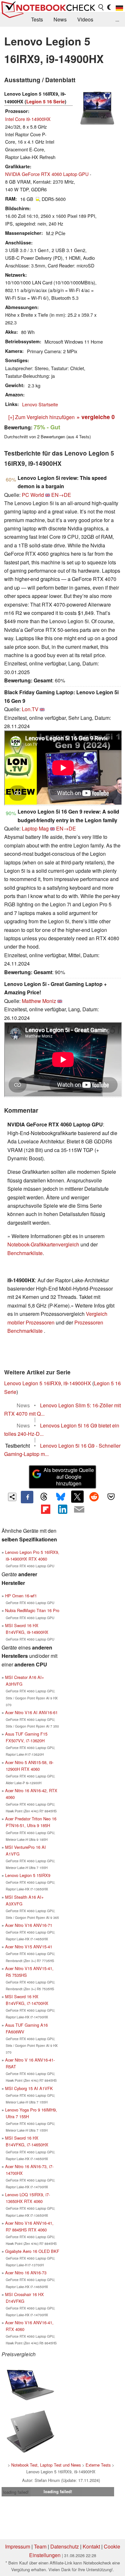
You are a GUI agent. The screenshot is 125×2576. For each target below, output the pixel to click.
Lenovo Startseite (40, 404)
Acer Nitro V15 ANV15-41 (29, 1947)
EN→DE (61, 495)
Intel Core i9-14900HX (28, 119)
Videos (85, 19)
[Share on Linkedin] (63, 1509)
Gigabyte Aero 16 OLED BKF (32, 2251)
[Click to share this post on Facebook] (27, 1497)
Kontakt (91, 2546)
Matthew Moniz (39, 1001)
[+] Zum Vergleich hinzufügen (42, 417)
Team (40, 2546)
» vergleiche (96, 417)
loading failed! (16, 2492)
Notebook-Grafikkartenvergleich (43, 1244)
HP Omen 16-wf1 (21, 1596)
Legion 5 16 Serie (46, 101)
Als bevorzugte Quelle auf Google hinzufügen (69, 1477)
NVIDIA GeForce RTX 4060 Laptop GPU (47, 174)
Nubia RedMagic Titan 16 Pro (32, 1610)
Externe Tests (98, 2465)
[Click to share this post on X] (77, 1497)
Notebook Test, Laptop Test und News (46, 2465)
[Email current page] (79, 1510)
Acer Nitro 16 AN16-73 (26, 2273)
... (117, 19)
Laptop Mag (35, 828)
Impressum (18, 2546)
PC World (33, 495)
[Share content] (12, 1497)
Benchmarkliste (25, 1253)
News (60, 19)
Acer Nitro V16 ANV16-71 (29, 1925)
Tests (37, 19)
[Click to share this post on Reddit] (94, 1497)
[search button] (101, 7)
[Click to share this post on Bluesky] (61, 1497)
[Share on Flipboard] (46, 1509)
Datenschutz (65, 2546)
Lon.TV (30, 709)
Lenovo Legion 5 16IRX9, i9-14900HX (48, 1383)
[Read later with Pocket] (111, 1497)
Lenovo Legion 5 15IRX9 (28, 1875)
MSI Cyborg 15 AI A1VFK (29, 2088)
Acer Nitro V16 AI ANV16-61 (31, 1712)
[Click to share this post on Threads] (44, 1497)
